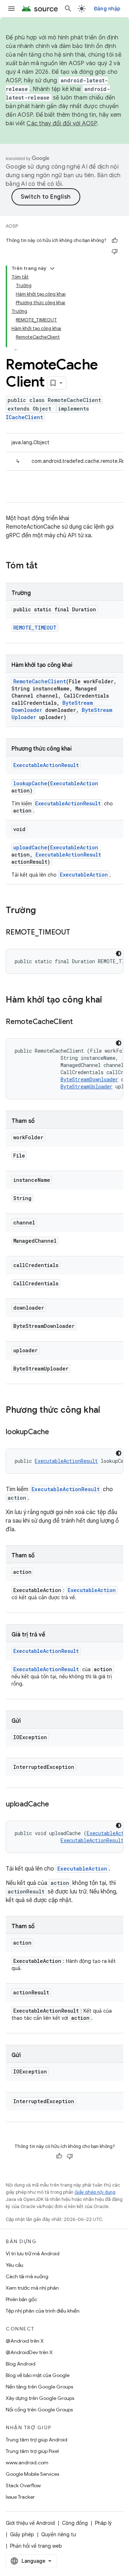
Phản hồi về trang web (36, 2546)
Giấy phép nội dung (95, 2192)
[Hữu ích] (115, 241)
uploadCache (30, 847)
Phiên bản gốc (21, 2299)
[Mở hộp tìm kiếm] (68, 9)
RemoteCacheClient (40, 681)
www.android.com (27, 2463)
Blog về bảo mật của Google (38, 2375)
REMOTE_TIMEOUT (35, 628)
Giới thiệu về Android (30, 2523)
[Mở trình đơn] (11, 9)
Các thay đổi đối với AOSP (62, 123)
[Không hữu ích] (115, 251)
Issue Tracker (20, 2497)
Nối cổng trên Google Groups (39, 2410)
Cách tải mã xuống (27, 2276)
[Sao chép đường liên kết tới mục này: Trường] (43, 911)
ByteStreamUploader (87, 1086)
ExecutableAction (74, 783)
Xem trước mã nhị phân (32, 2288)
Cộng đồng (75, 2523)
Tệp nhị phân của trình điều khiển (43, 2311)
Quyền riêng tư (59, 2534)
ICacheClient (24, 417)
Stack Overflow (23, 2485)
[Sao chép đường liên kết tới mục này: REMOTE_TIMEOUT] (77, 933)
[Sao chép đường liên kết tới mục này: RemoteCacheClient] (80, 1022)
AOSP (12, 226)
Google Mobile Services (32, 2474)
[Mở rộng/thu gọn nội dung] (52, 268)
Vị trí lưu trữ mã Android (33, 2254)
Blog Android (21, 2364)
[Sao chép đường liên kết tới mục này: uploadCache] (56, 1805)
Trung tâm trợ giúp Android (37, 2440)
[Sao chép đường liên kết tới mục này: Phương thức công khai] (107, 1411)
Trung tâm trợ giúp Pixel (32, 2451)
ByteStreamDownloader (89, 1079)
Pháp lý (103, 2523)
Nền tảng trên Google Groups (39, 2387)
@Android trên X (25, 2341)
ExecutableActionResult (46, 765)
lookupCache (30, 783)
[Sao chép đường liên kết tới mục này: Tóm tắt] (45, 566)
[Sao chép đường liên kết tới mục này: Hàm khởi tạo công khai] (109, 1000)
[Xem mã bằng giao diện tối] (119, 954)
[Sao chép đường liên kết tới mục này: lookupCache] (56, 1432)
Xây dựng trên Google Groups (40, 2398)
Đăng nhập (107, 9)
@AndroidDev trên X (29, 2352)
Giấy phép (22, 2534)
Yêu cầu (15, 2265)
